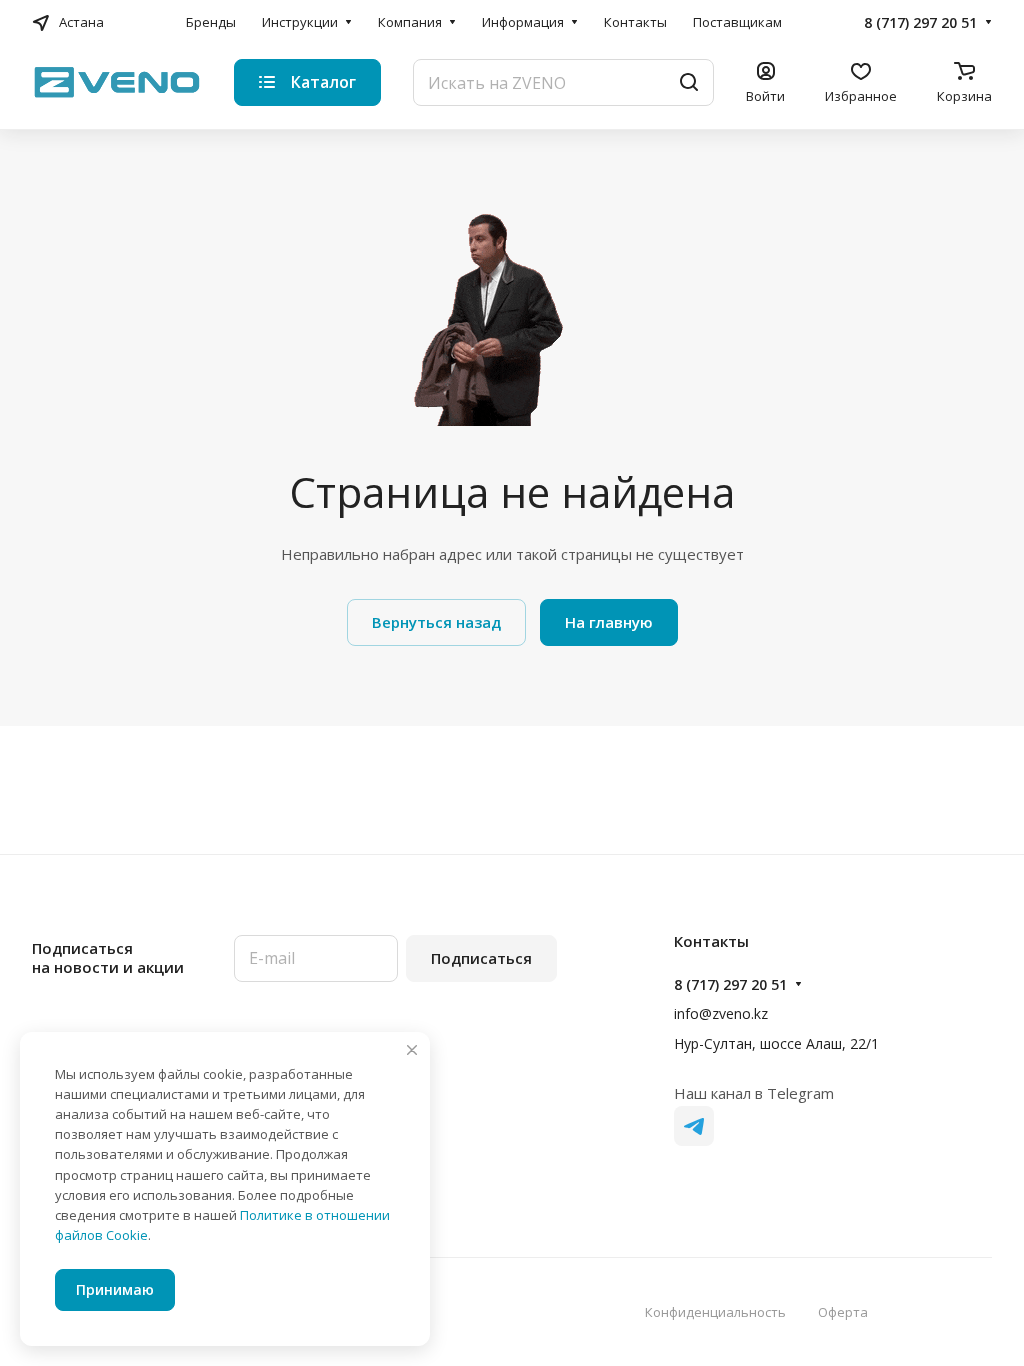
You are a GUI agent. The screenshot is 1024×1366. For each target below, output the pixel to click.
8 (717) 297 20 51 (920, 22)
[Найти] (689, 82)
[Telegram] (694, 1126)
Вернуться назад (436, 622)
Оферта (843, 1312)
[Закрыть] (412, 1050)
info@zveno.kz (721, 1013)
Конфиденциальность (715, 1312)
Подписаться (481, 958)
